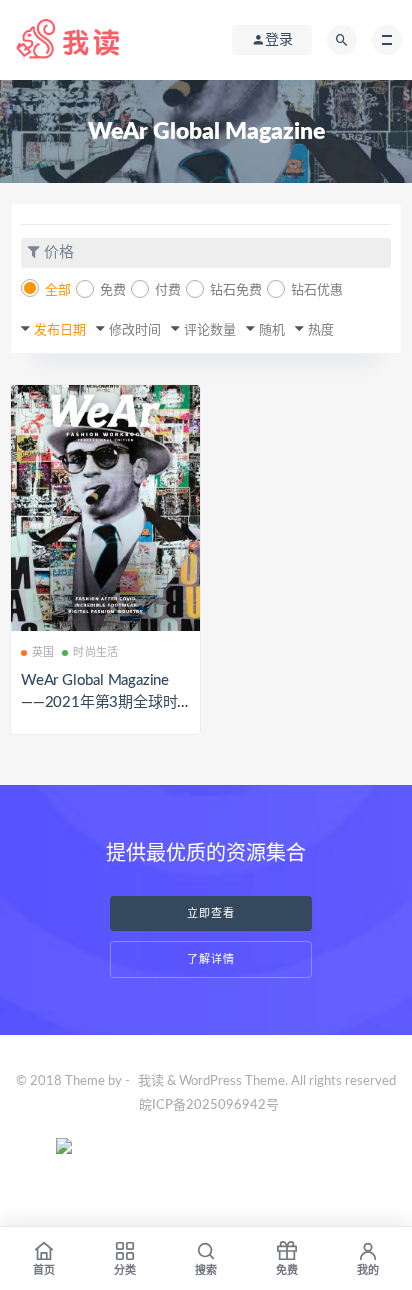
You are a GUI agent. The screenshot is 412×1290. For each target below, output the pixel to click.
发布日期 (60, 330)
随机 (272, 330)
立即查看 (211, 913)
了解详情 (211, 959)
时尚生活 (95, 652)
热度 (321, 330)
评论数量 (210, 330)
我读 (151, 1081)
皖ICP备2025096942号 (209, 1105)
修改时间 (135, 330)
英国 (43, 652)
